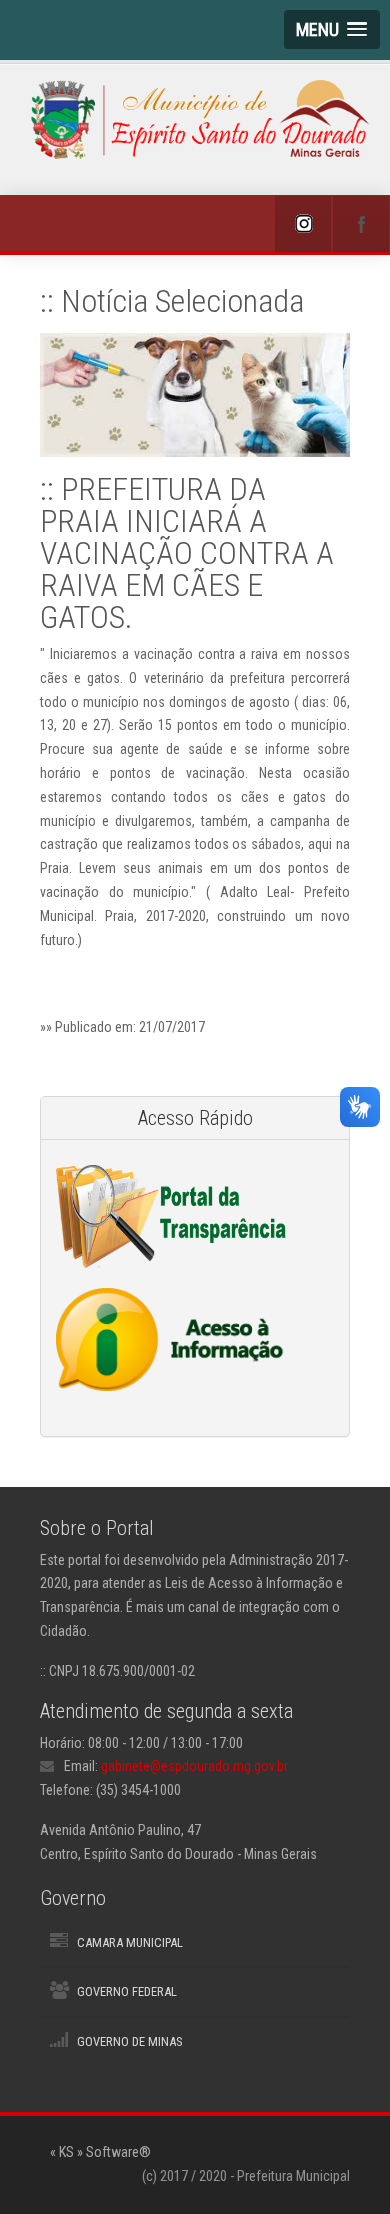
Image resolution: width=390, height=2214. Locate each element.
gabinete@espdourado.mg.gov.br (194, 1766)
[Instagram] (303, 224)
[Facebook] (361, 224)
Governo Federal (127, 1991)
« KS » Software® (100, 2152)
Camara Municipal (130, 1942)
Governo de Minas (129, 2041)
